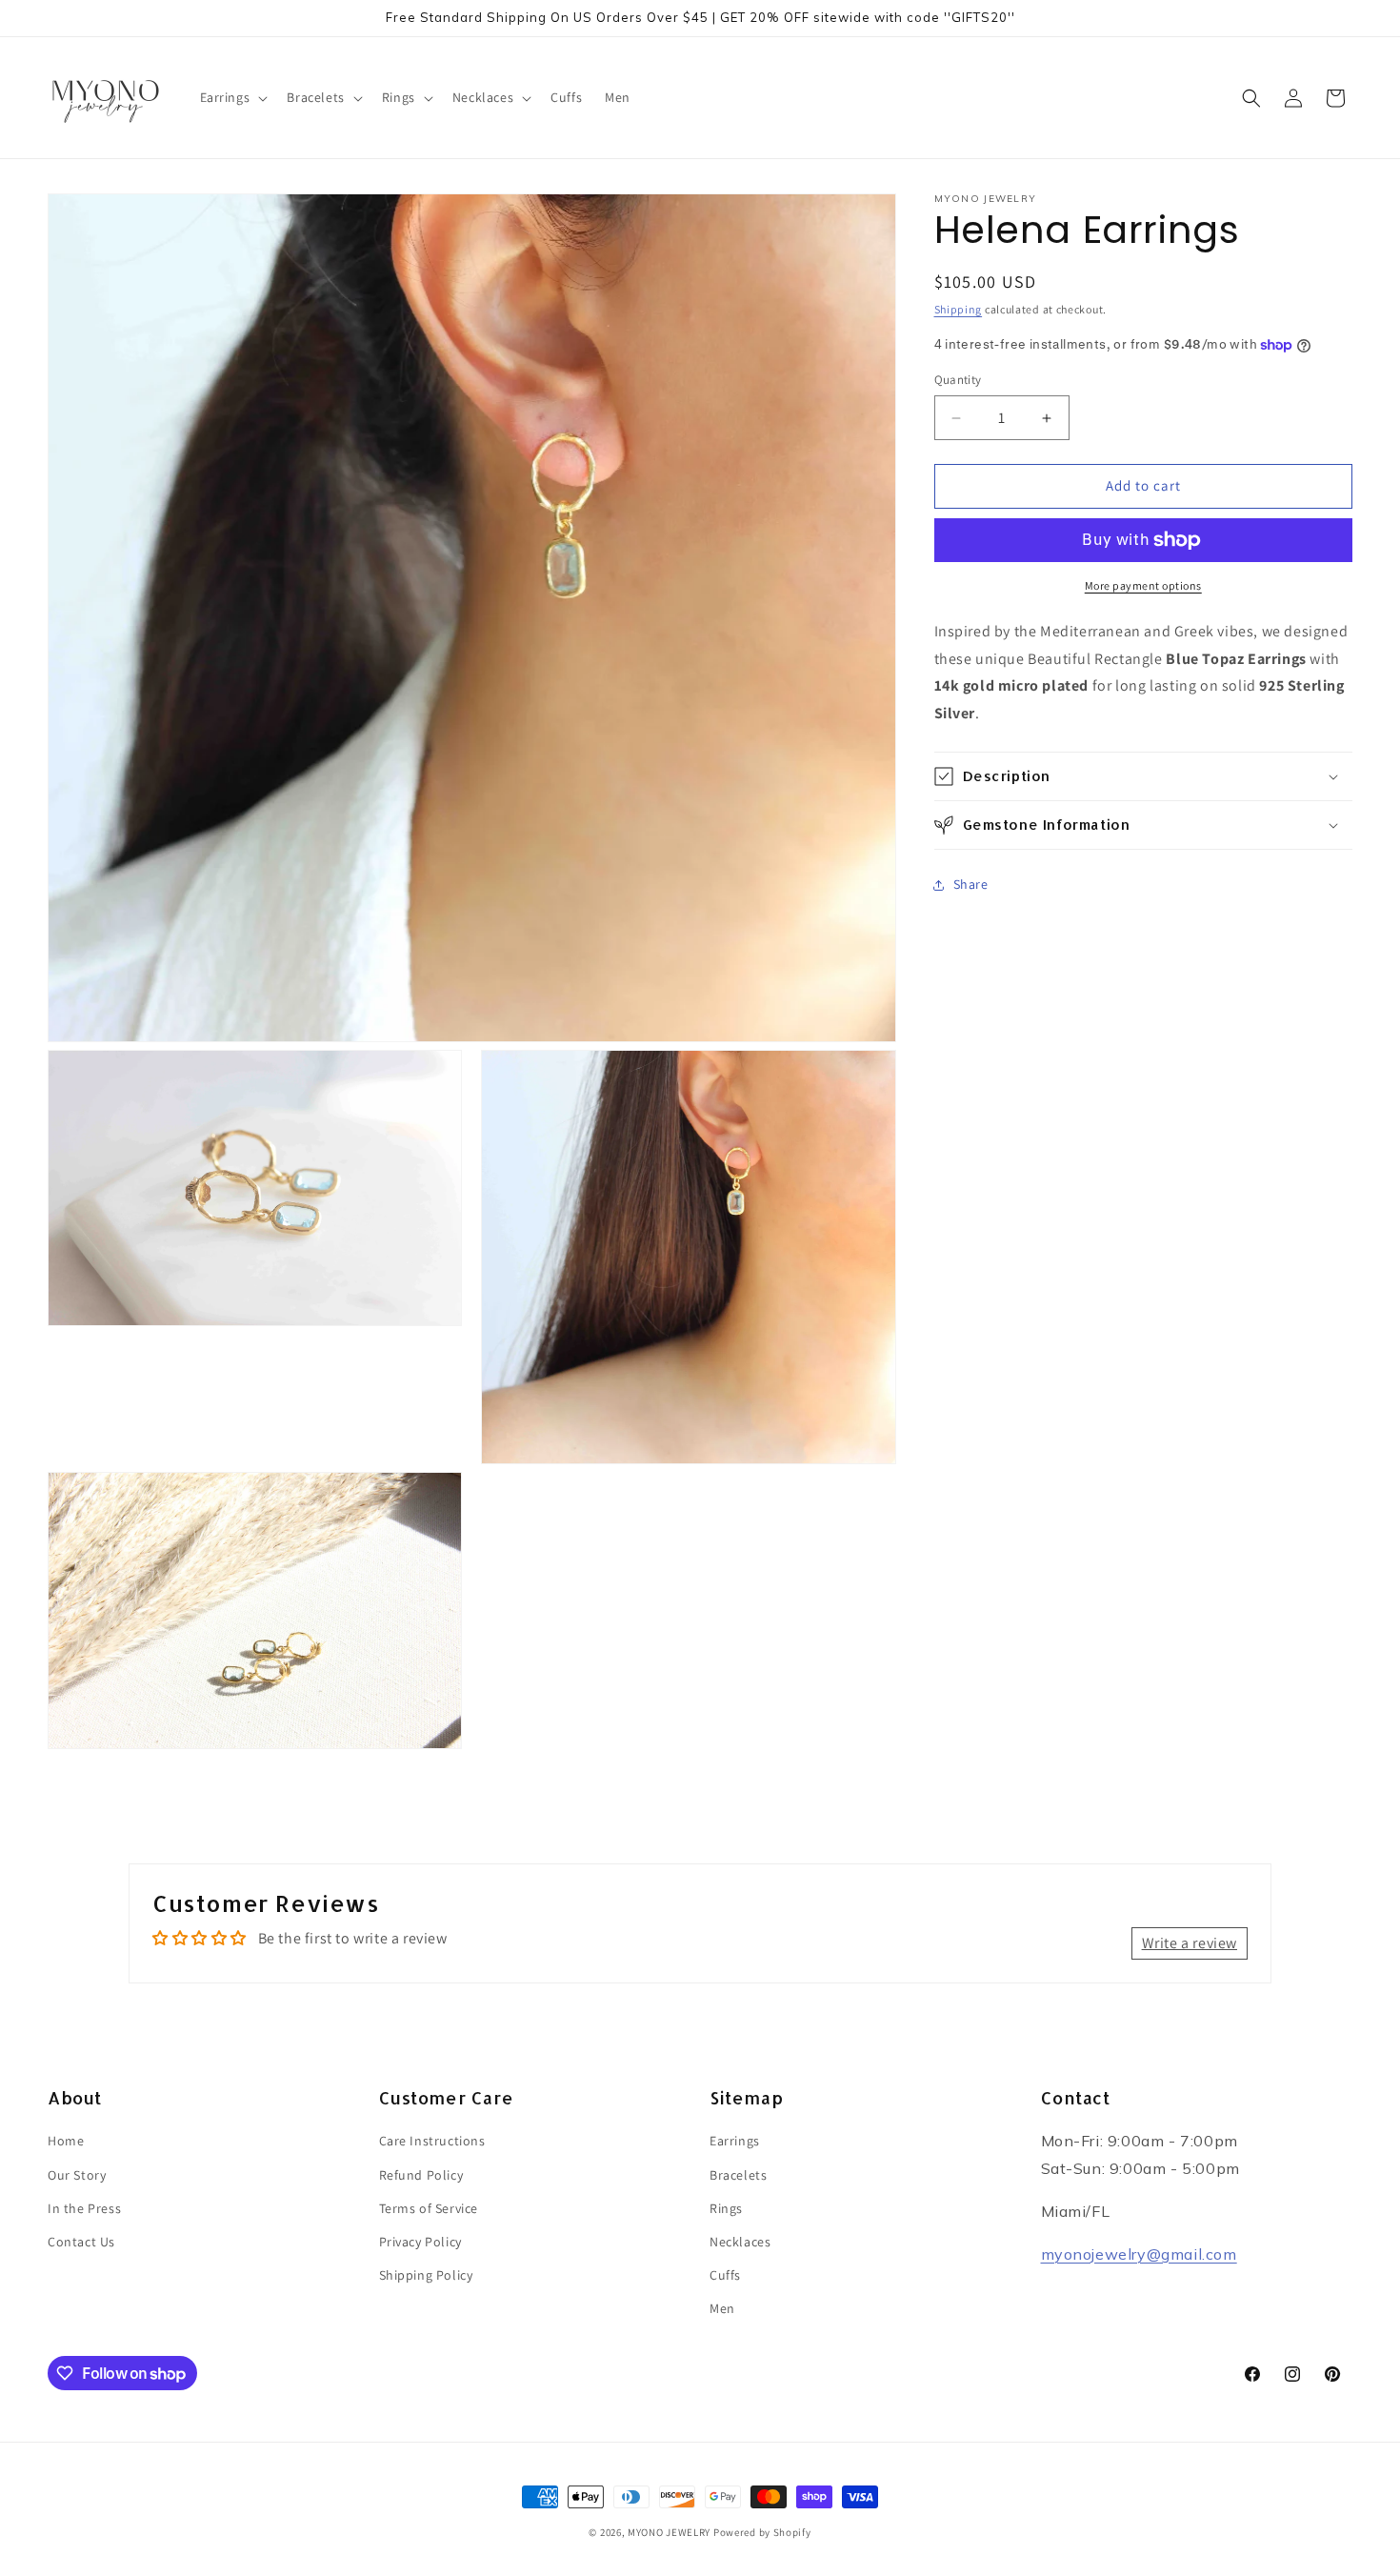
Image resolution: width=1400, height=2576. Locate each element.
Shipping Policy (426, 2275)
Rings (726, 2207)
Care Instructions (432, 2141)
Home (66, 2141)
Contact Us (81, 2242)
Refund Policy (421, 2174)
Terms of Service (429, 2207)
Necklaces (740, 2242)
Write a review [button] (1190, 1942)
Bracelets (738, 2174)
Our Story (77, 2174)
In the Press (84, 2207)
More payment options (1143, 585)
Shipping (959, 309)
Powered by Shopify (762, 2532)
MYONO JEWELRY (669, 2532)
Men (722, 2308)
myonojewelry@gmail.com (1139, 2253)
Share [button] (971, 885)
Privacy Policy (420, 2242)
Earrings (735, 2141)
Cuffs (725, 2275)
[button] (232, 97)
